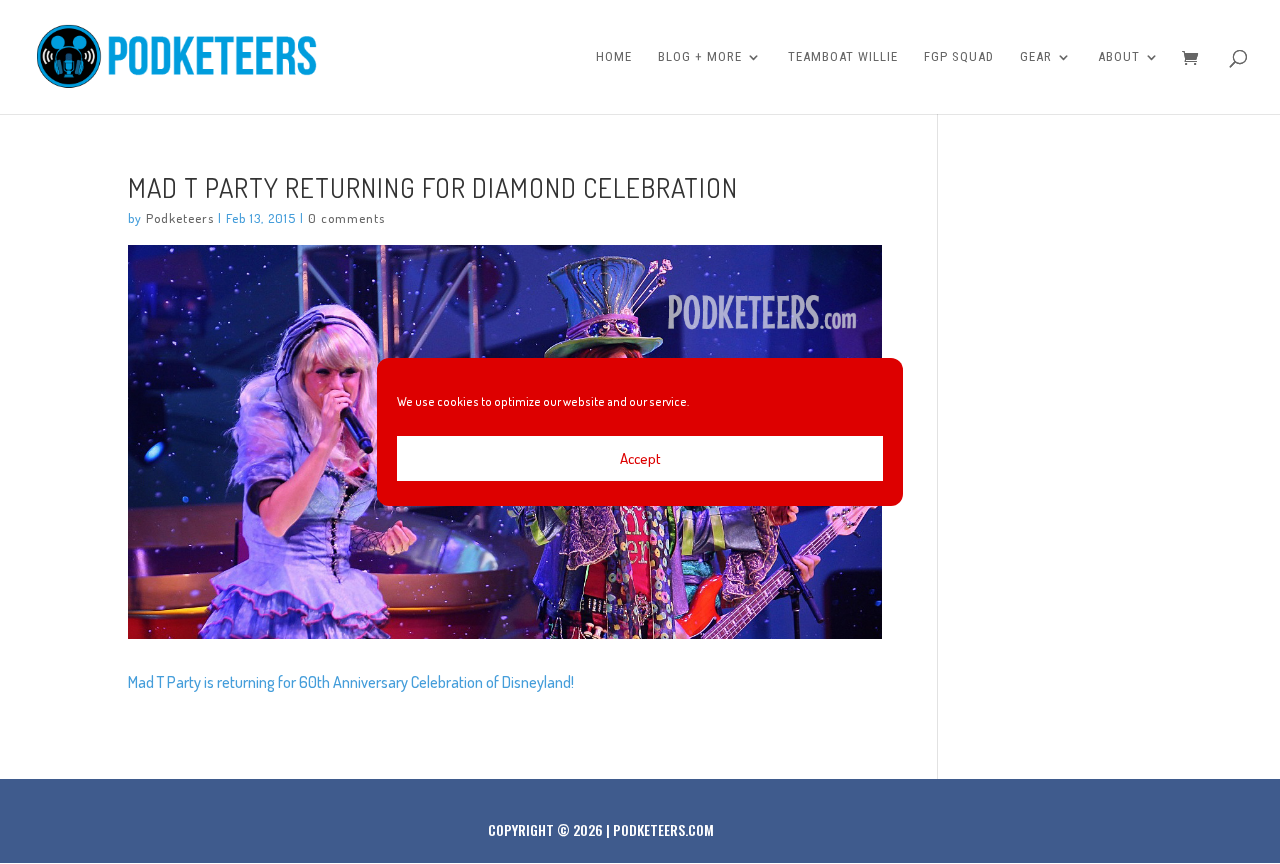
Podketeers (180, 218)
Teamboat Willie (843, 57)
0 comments (346, 218)
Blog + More (700, 57)
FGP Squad (959, 57)
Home (614, 57)
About (1119, 57)
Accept (640, 458)
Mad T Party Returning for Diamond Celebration (433, 187)
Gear (1036, 57)
